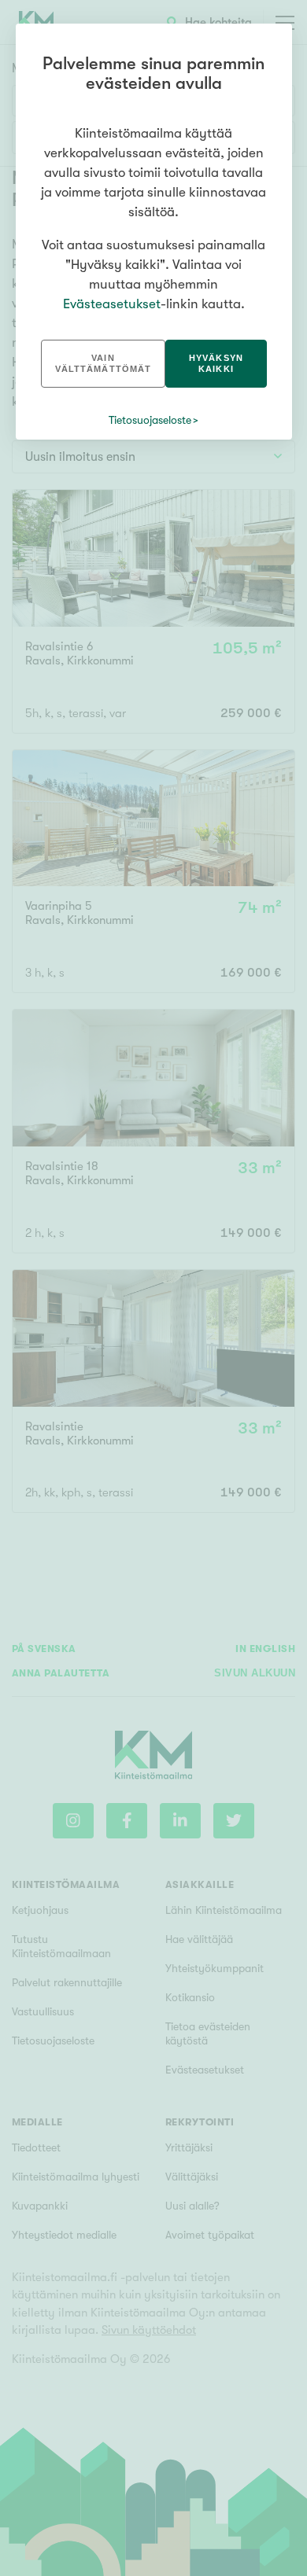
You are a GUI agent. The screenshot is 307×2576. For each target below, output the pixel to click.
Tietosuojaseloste (150, 420)
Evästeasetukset (112, 304)
